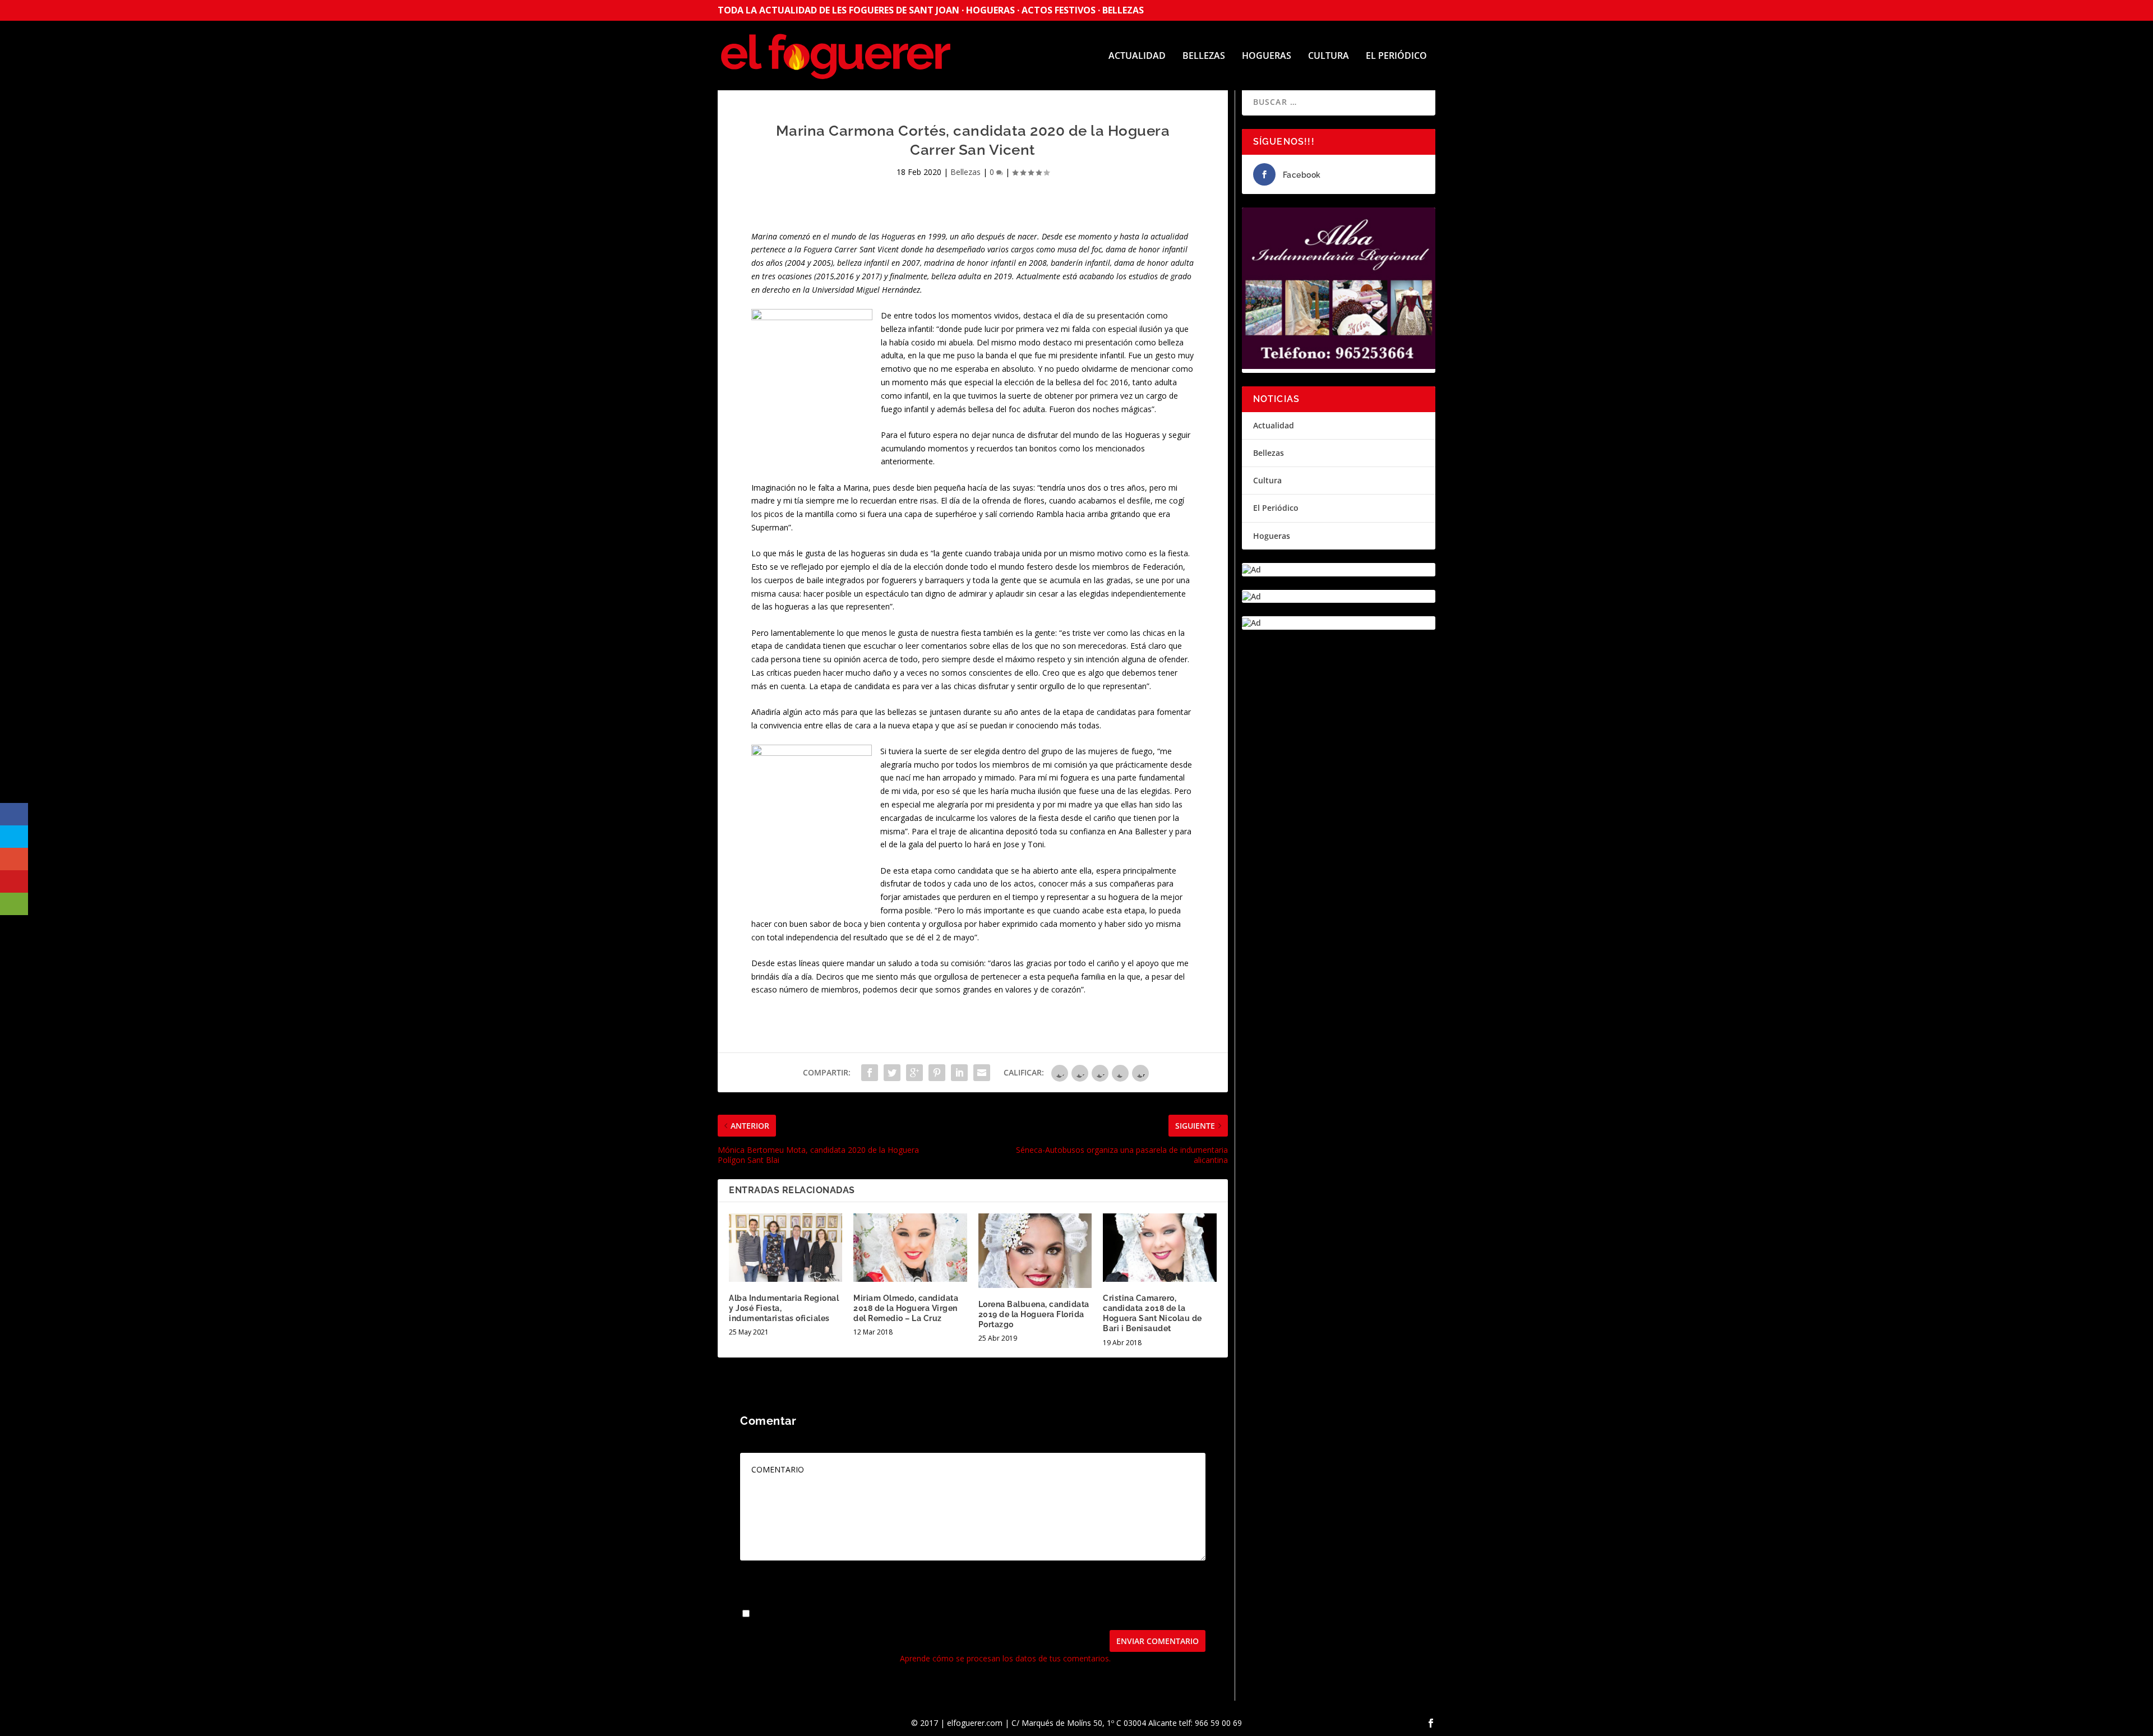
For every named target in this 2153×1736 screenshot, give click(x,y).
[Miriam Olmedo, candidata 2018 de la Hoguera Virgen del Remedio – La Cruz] (910, 1247)
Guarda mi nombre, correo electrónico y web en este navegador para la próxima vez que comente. (933, 1614)
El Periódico (1396, 56)
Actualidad (1137, 56)
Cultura (1329, 56)
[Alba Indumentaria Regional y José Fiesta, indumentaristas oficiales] (786, 1247)
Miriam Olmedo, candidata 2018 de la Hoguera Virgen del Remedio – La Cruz (906, 1308)
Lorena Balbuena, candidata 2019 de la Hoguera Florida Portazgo (1034, 1314)
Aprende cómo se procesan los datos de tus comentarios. (1005, 1658)
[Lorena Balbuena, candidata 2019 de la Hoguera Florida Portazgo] (1035, 1250)
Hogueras (1267, 56)
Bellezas (1204, 56)
